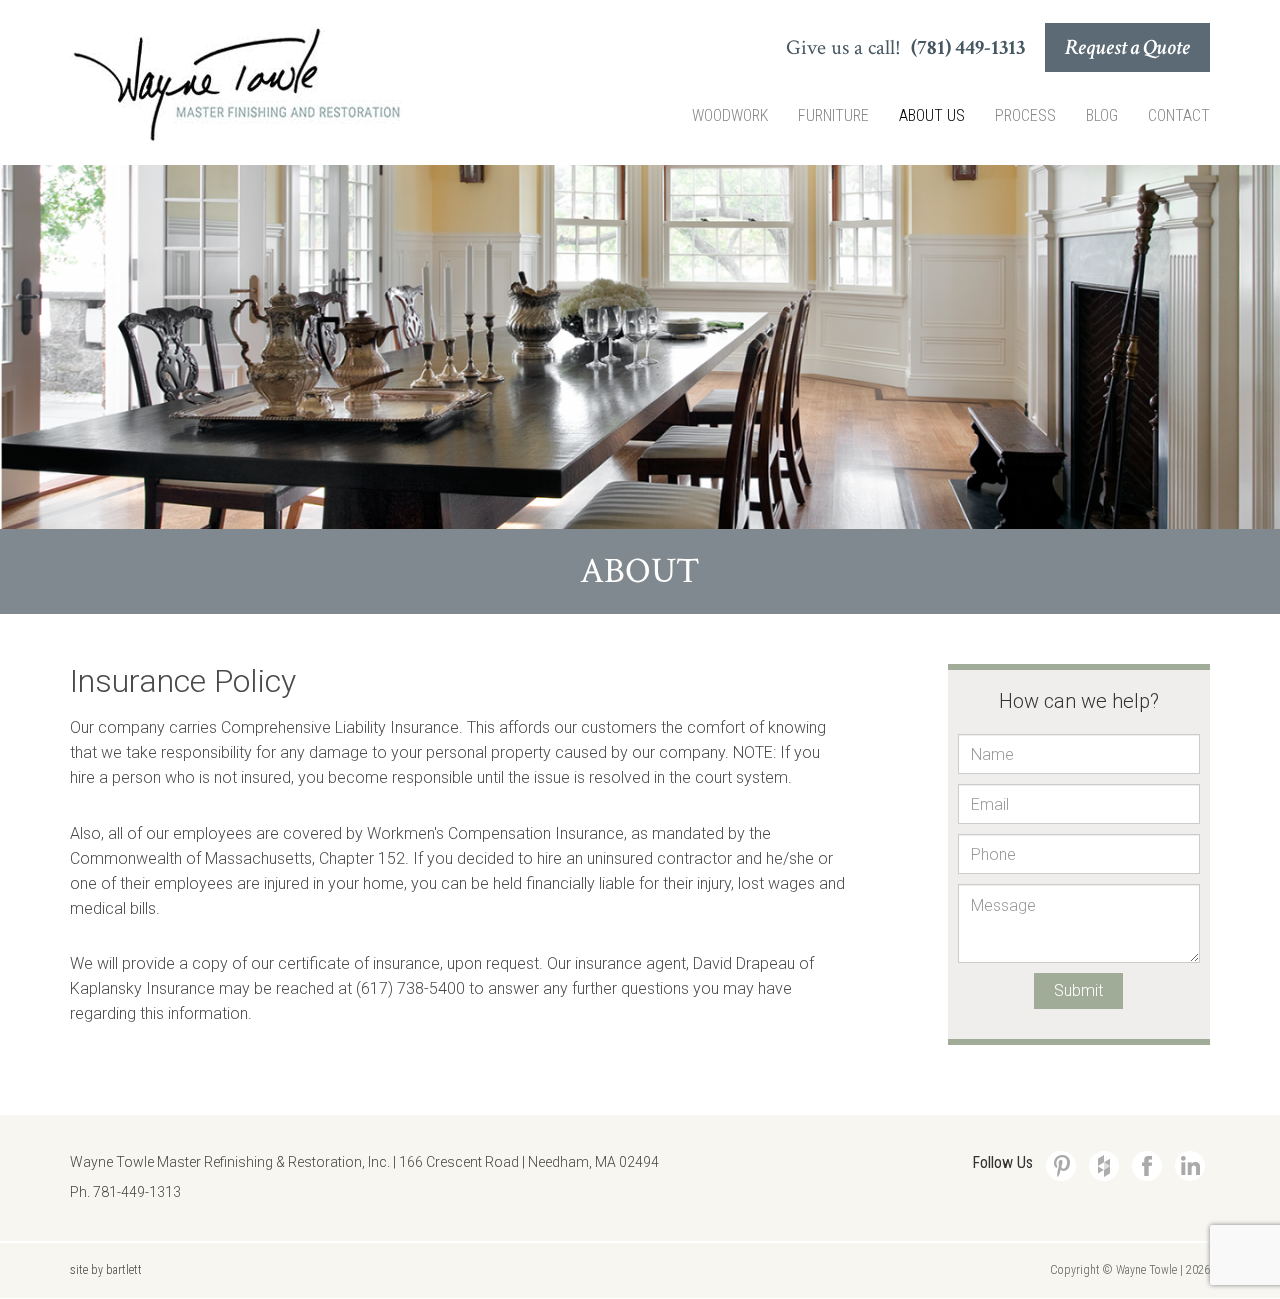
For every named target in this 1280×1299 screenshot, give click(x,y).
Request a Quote (1127, 47)
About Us (932, 115)
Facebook (1147, 1166)
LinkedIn (1190, 1166)
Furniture (833, 115)
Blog (1102, 115)
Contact (1179, 115)
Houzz (1104, 1166)
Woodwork (730, 115)
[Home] (236, 85)
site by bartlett (106, 1270)
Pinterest (1061, 1166)
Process (1025, 115)
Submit (1078, 990)
